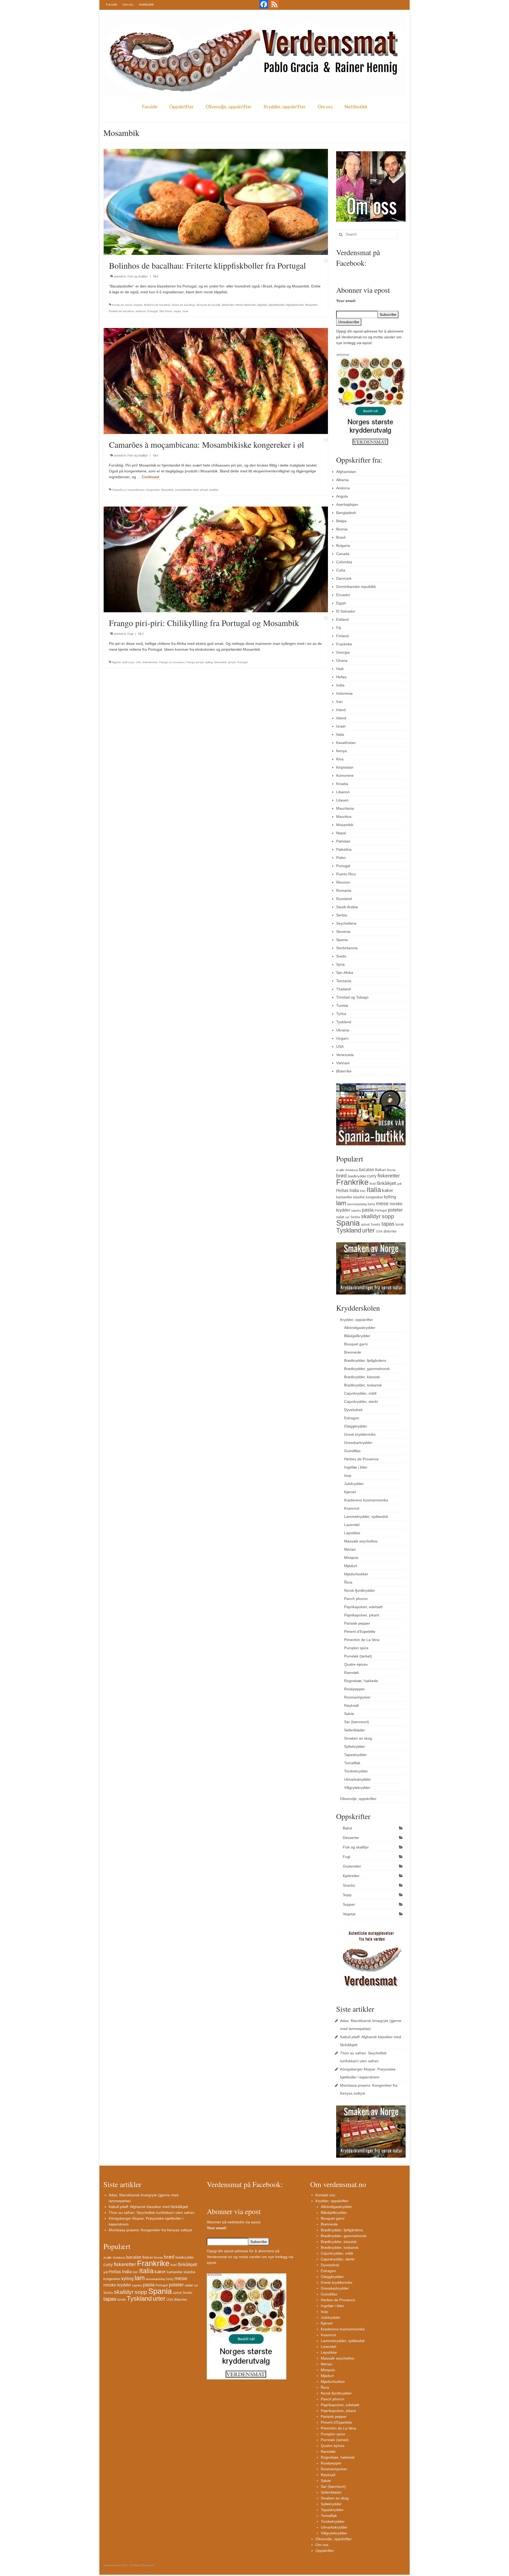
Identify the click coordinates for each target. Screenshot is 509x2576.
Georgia (343, 652)
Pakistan (343, 841)
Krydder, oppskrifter (285, 107)
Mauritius (344, 817)
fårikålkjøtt (386, 1183)
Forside (112, 4)
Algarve (116, 662)
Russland (344, 899)
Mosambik (311, 305)
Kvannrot (352, 1508)
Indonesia (344, 693)
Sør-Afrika (345, 973)
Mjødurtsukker (356, 1574)
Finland (342, 636)
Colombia (344, 562)
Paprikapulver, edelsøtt (363, 1607)
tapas (177, 311)
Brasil (341, 537)
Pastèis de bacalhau (122, 311)
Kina (340, 759)
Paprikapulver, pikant (362, 1615)
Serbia (342, 915)
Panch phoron (356, 1599)
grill (399, 1184)
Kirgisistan (345, 767)
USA (340, 1047)
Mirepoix (351, 1558)
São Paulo (166, 311)
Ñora (348, 1582)
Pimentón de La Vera (362, 1640)
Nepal (341, 833)
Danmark (344, 578)
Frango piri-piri (195, 662)
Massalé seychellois (361, 1541)
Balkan (380, 1170)
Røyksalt (351, 1705)
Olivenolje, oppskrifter (229, 107)
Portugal (153, 311)
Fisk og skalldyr (138, 276)
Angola (138, 305)
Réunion (343, 882)
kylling (209, 662)
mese (382, 1203)
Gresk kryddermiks (360, 1434)
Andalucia (352, 1170)
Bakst (347, 1828)
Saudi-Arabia (347, 907)
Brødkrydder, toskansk (363, 1385)
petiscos (141, 311)
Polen (341, 858)
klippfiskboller (277, 305)
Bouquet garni (356, 1344)
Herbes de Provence (361, 1459)
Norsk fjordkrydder (360, 1590)
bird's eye (128, 662)
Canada (343, 554)
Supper (349, 1904)
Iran (339, 702)
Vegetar (349, 1914)
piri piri (204, 490)
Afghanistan (346, 472)
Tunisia (342, 1005)
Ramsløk (352, 1673)
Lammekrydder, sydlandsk (366, 1517)
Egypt (341, 603)
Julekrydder (354, 1484)
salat (340, 1217)
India (340, 685)
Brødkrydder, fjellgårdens (365, 1360)
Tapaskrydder (356, 1755)
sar (347, 1217)
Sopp (347, 1895)
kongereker (153, 490)
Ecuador (343, 595)
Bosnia (342, 529)
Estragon (352, 1418)
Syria (340, 964)
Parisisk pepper (357, 1623)
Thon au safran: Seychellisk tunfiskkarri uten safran (152, 2213)
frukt (373, 1184)
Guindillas (352, 1451)
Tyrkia (341, 1014)
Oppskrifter (181, 107)
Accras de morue (122, 305)
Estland (342, 619)
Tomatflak (352, 1763)
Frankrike (344, 644)
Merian (350, 1549)
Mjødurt (351, 1566)
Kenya (341, 751)
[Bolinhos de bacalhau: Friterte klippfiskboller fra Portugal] (216, 202)
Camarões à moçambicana (128, 490)
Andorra (343, 488)
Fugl (130, 634)
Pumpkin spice (356, 1648)
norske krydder (117, 2285)
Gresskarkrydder (358, 1443)
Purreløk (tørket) (358, 1656)
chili (138, 662)
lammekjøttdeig (357, 1204)
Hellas (341, 677)
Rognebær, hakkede (361, 1681)
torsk (185, 311)
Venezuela (345, 1055)
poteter (395, 1210)
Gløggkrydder (356, 1426)
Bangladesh (346, 513)
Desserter (351, 1838)
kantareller (344, 1197)
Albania (342, 480)
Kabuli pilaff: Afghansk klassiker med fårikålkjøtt (148, 2207)
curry (372, 1176)
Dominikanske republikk (356, 587)
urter (368, 1230)
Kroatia (342, 784)
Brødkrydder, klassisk (362, 1377)
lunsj (371, 1204)
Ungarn (342, 1038)
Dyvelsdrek (353, 1410)
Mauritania (345, 808)
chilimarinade (150, 662)
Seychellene (346, 923)
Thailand (343, 989)
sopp (388, 1216)
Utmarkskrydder (357, 1779)
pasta (368, 1210)
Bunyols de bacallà (209, 305)
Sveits (341, 956)
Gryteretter (352, 1866)
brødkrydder (357, 1176)
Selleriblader (355, 1730)
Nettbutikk (146, 4)
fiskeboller (228, 305)
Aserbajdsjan (347, 504)
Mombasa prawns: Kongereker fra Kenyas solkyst (150, 2230)
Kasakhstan (346, 743)
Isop (348, 1475)
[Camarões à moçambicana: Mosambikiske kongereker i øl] (216, 380)
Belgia (341, 521)
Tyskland (344, 1022)
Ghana (342, 660)
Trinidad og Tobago (352, 997)
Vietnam (343, 1063)
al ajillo (340, 1170)
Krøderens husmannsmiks (366, 1500)
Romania (344, 890)
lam (341, 1203)
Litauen (342, 800)
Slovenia (343, 932)
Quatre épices (356, 1664)
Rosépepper (354, 1689)
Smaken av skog (358, 1738)
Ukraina (343, 1030)
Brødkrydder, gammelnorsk (367, 1369)
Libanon (343, 792)
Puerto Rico (346, 874)
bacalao (367, 1169)
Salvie (349, 1714)
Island (341, 718)
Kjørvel (350, 1492)
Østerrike (344, 1071)
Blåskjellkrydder (357, 1336)
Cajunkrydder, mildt (360, 1393)
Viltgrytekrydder (357, 1788)
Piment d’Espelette (360, 1631)
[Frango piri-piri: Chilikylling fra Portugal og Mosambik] (216, 559)
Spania (342, 940)
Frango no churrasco (172, 662)
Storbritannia (347, 948)
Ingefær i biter (356, 1467)
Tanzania (344, 981)
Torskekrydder (356, 1771)
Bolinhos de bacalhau (157, 305)
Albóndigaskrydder (360, 1328)
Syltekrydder (355, 1746)
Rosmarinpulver (357, 1697)
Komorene (345, 775)
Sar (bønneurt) (357, 1722)
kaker (388, 1190)
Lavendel (352, 1525)
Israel (341, 726)
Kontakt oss (325, 2195)
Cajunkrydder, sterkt (361, 1402)
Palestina (344, 849)
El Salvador (346, 611)
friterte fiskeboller (246, 305)
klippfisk (262, 305)
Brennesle (353, 1352)
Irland (341, 710)
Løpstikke (352, 1533)
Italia (340, 734)
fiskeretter (389, 1176)
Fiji (339, 628)
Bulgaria (343, 546)
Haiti (340, 669)
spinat (365, 1225)
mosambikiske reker (187, 490)
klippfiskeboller (295, 305)
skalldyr (214, 490)
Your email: (346, 301)
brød (341, 1176)
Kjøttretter (351, 1876)
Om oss (128, 4)
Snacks (349, 1885)
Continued (150, 477)
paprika (356, 1211)
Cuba (341, 570)
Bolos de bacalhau (184, 305)
